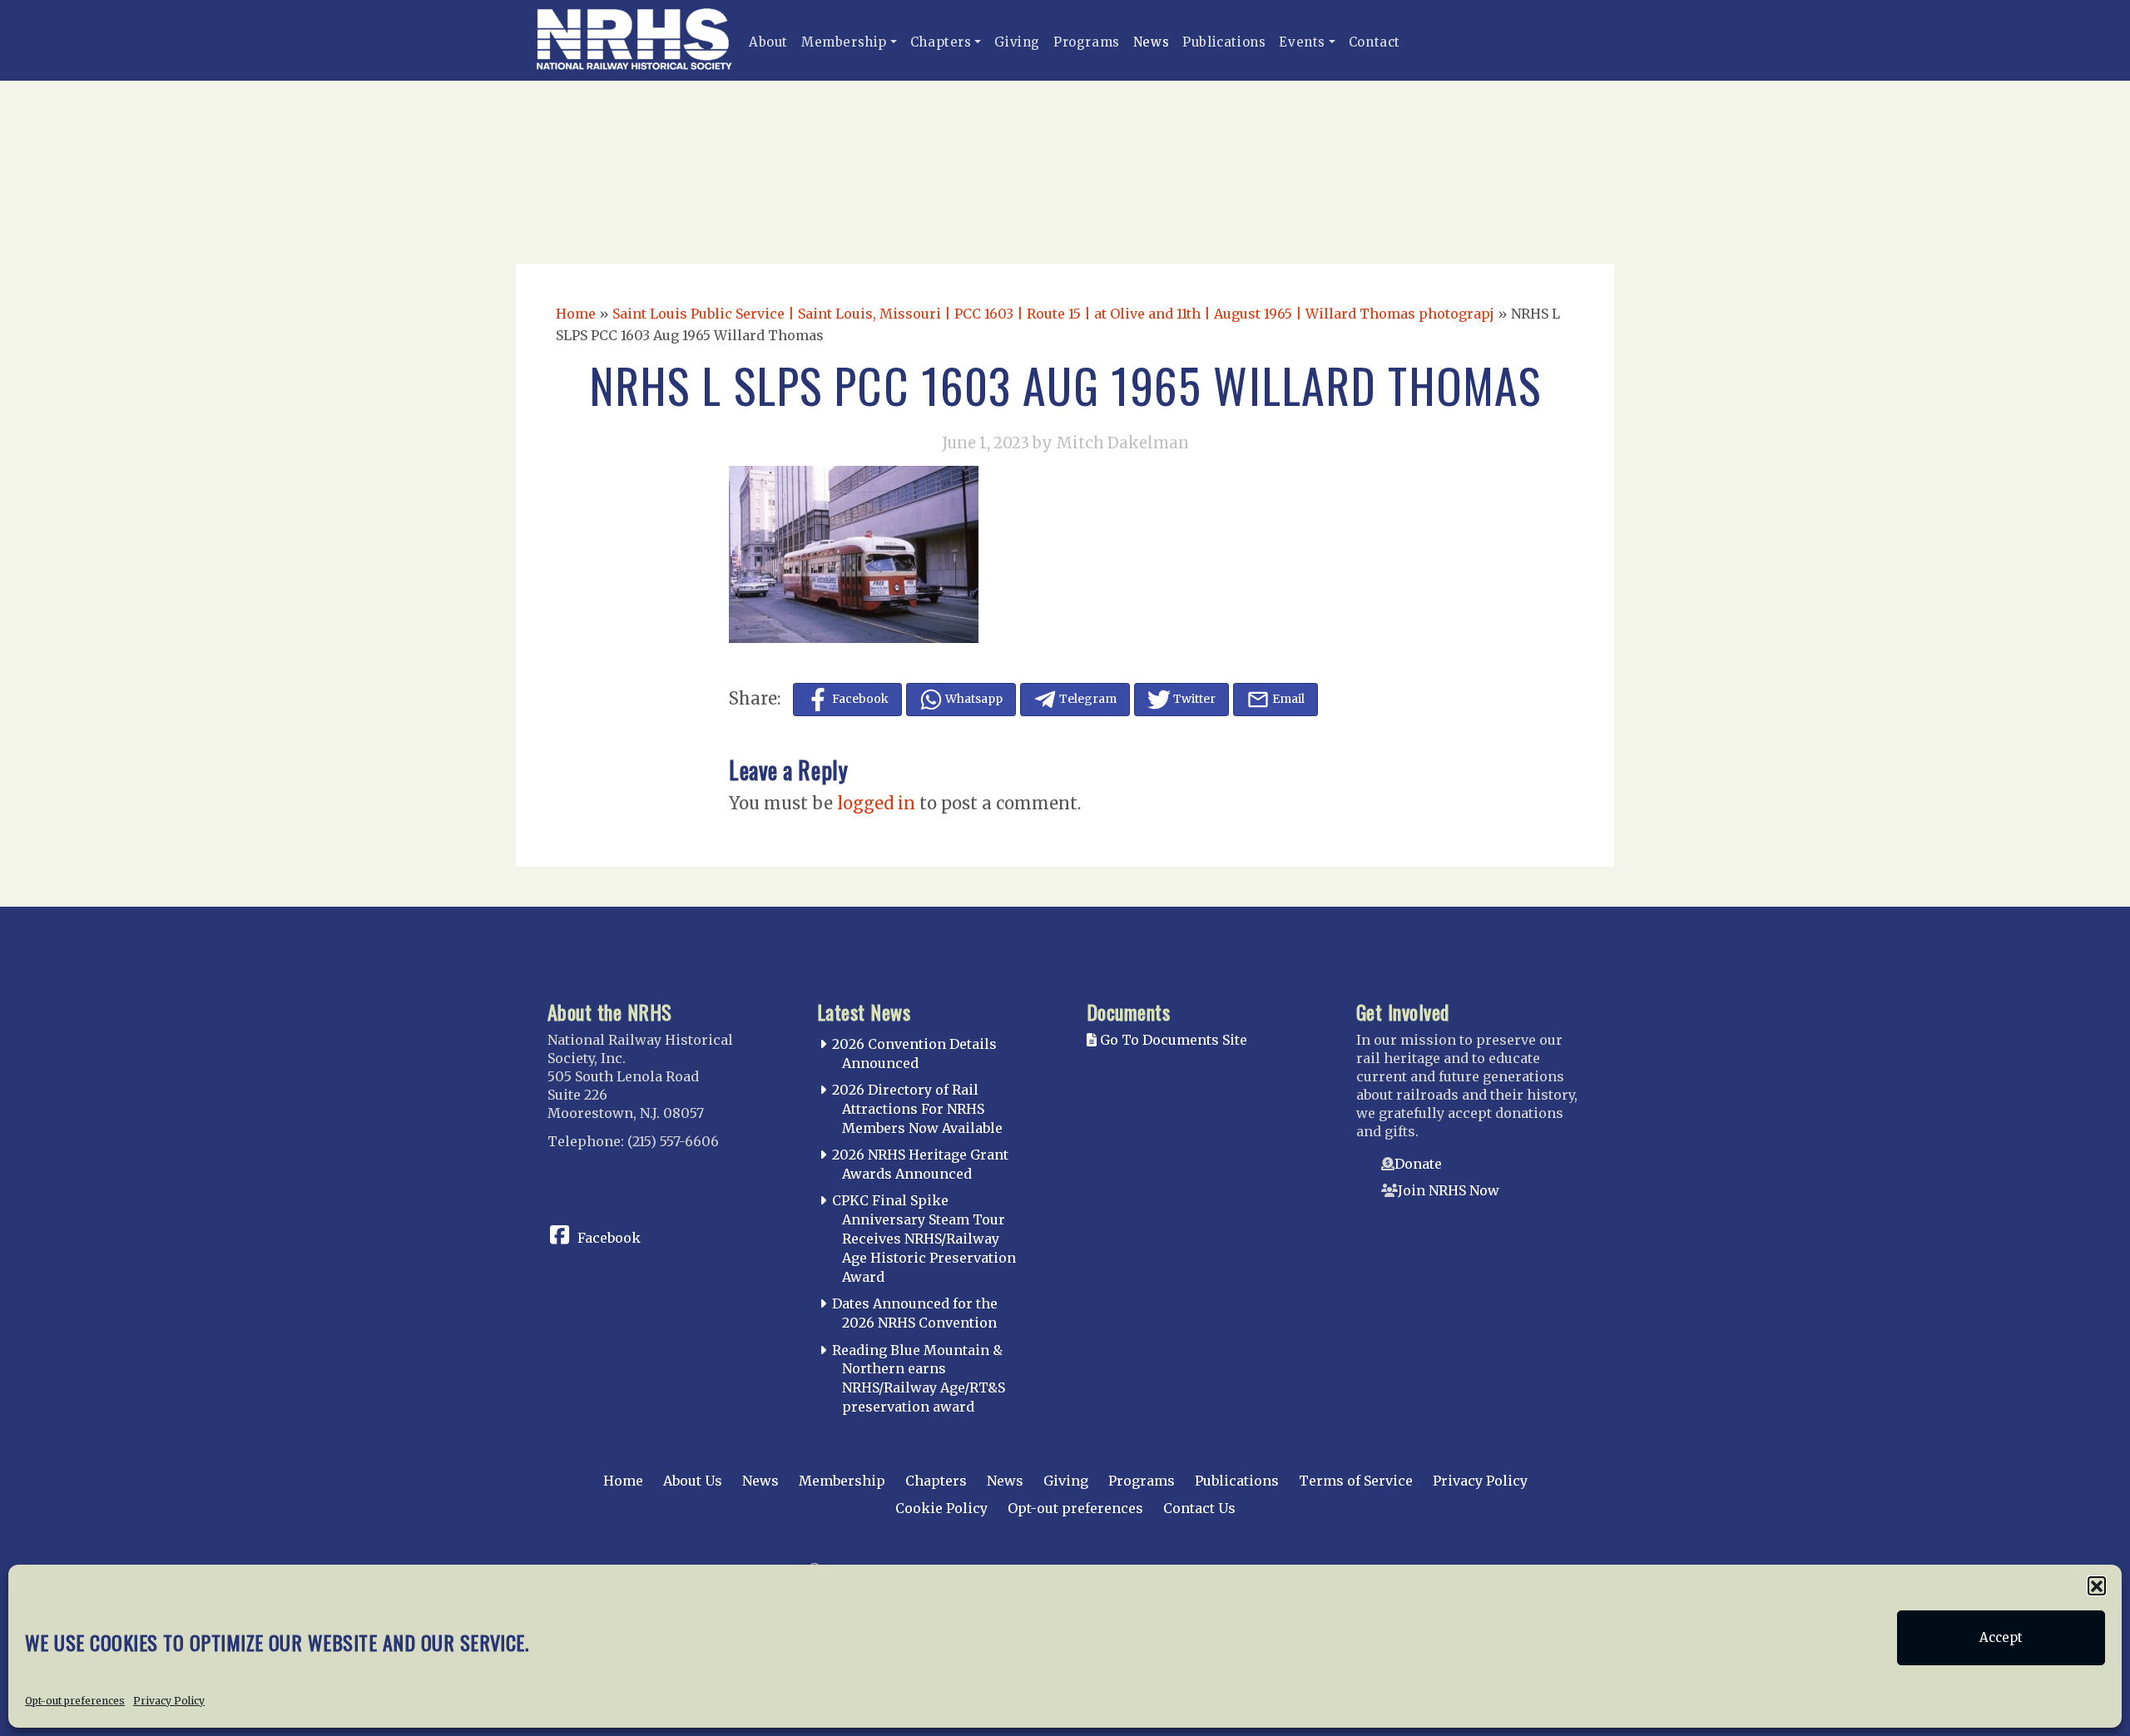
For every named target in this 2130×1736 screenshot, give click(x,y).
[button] (2097, 1585)
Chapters (941, 42)
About (768, 42)
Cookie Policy (941, 1508)
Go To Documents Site (1172, 1040)
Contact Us (1199, 1508)
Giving (1017, 42)
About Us (693, 1481)
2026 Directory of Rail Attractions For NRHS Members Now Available (917, 1109)
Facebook (609, 1238)
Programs (1087, 42)
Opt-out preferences (75, 1700)
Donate (1418, 1164)
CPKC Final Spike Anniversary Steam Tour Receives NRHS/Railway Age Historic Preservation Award (924, 1238)
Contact (1375, 42)
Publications (1224, 42)
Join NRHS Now (1449, 1190)
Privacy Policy (169, 1700)
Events (1302, 42)
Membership (844, 42)
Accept (2001, 1637)
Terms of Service (1356, 1481)
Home (576, 314)
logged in (876, 803)
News (1151, 42)
